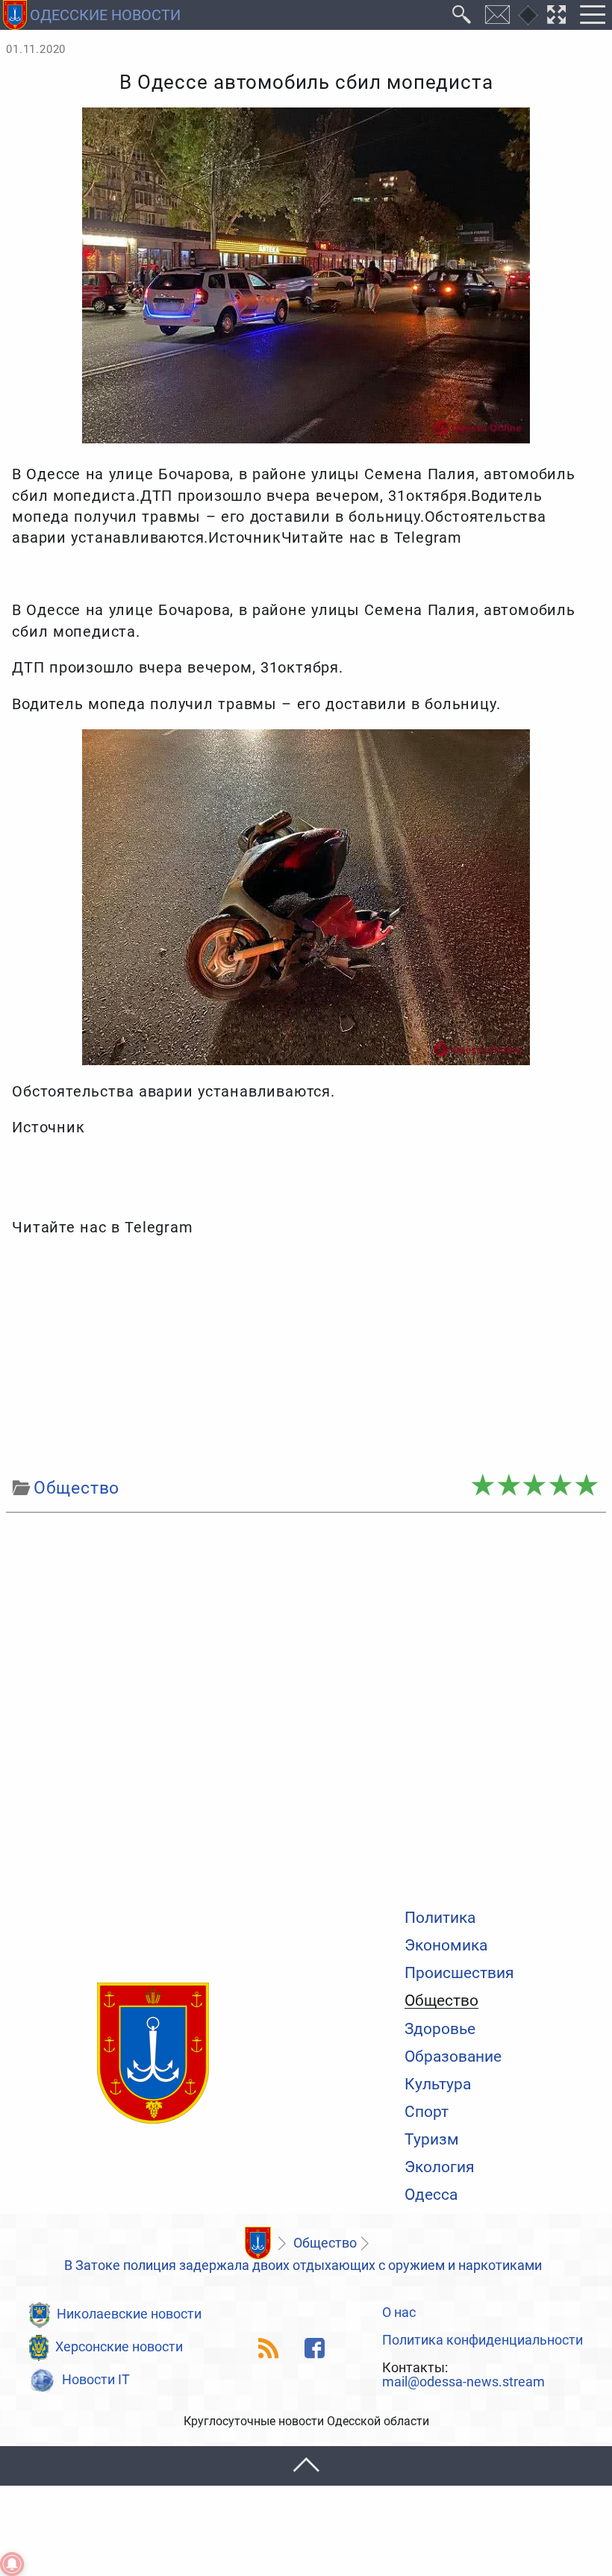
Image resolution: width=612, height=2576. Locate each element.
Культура (438, 2084)
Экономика (446, 1945)
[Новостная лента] (269, 2348)
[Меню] (592, 15)
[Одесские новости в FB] (315, 2348)
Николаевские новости (129, 2314)
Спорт (427, 2111)
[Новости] (257, 2243)
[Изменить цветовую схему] (528, 15)
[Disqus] (306, 1707)
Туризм (432, 2139)
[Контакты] (498, 15)
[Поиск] (462, 15)
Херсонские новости (119, 2347)
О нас (399, 2313)
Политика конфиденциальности (483, 2341)
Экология (440, 2167)
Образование (453, 2056)
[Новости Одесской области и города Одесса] (153, 2054)
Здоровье (440, 2028)
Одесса (431, 2194)
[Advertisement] (306, 1357)
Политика (440, 1917)
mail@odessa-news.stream (463, 2383)
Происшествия (459, 1972)
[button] (306, 2466)
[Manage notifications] (12, 2564)
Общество (441, 2000)
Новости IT (96, 2380)
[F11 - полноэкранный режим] (557, 15)
